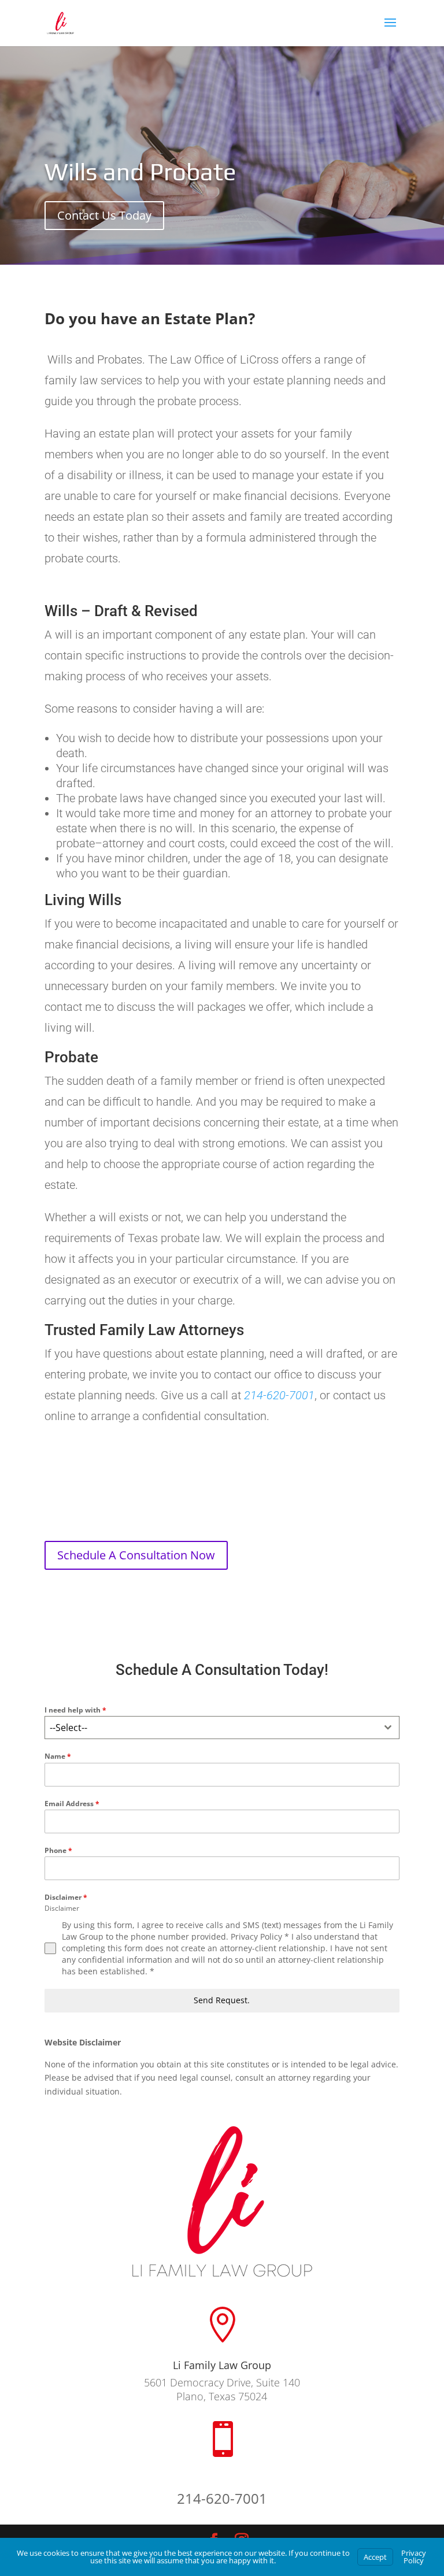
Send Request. (222, 2000)
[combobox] (222, 1728)
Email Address (72, 1804)
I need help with (75, 1710)
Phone (58, 1850)
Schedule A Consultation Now (136, 1555)
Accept (375, 2557)
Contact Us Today (104, 215)
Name (58, 1756)
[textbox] (211, 1728)
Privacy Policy (414, 2557)
